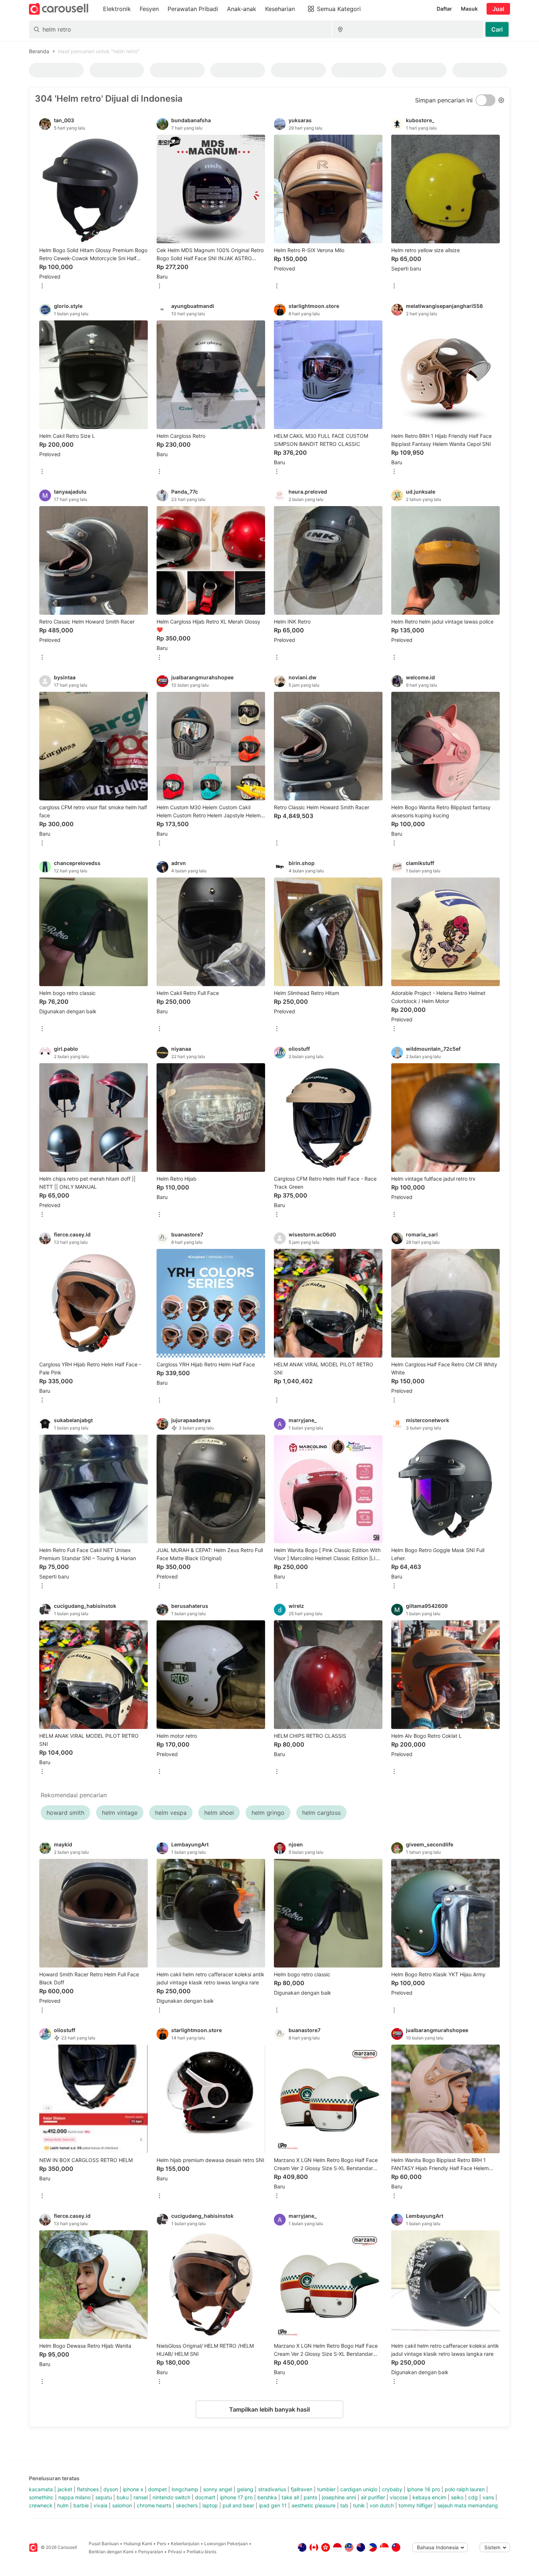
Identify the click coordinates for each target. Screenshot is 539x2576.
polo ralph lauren (465, 2489)
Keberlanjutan (185, 2544)
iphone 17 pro (236, 2497)
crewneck (41, 2505)
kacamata (41, 2489)
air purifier (373, 2497)
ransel (141, 2497)
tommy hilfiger (416, 2505)
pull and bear (238, 2505)
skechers (187, 2505)
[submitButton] (497, 29)
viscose (399, 2497)
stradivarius (272, 2489)
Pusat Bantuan (104, 2544)
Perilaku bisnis (201, 2552)
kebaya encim (429, 2497)
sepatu (104, 2497)
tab (344, 2505)
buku (123, 2497)
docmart (205, 2497)
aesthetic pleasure (313, 2505)
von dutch (382, 2505)
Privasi (175, 2552)
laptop (210, 2505)
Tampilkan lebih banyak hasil (269, 2409)
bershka (267, 2497)
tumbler (326, 2489)
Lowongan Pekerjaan (226, 2544)
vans (488, 2497)
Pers (162, 2544)
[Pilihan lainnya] (42, 286)
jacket (65, 2489)
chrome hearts (154, 2505)
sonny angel (218, 2489)
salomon (122, 2505)
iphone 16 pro (423, 2489)
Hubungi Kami (138, 2544)
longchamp (185, 2489)
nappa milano (74, 2497)
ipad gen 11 (273, 2505)
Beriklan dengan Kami (111, 2552)
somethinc (41, 2497)
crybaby (392, 2489)
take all (290, 2497)
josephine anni (339, 2497)
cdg (473, 2497)
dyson (111, 2489)
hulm (63, 2505)
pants (310, 2497)
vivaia (100, 2505)
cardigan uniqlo (359, 2489)
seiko (457, 2497)
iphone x (133, 2489)
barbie (81, 2505)
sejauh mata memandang (468, 2505)
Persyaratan (151, 2552)
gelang (245, 2489)
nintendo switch (171, 2497)
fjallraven (302, 2489)
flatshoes (88, 2489)
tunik (359, 2505)
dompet (157, 2489)
